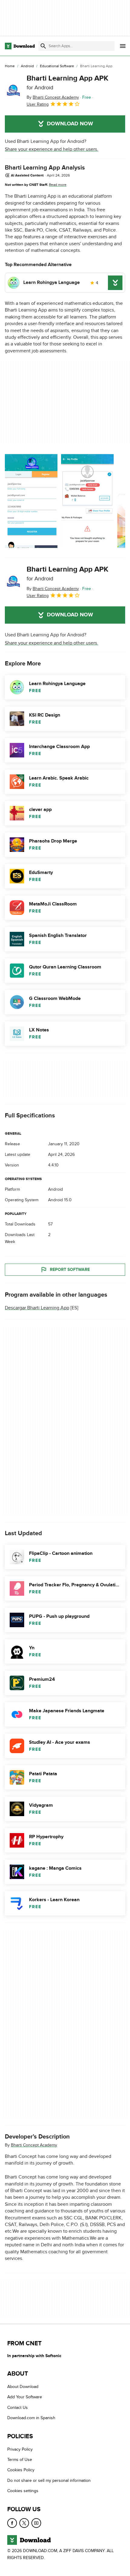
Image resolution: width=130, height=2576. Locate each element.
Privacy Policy (20, 2449)
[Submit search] (43, 46)
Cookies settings (23, 2491)
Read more (58, 185)
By (53, 97)
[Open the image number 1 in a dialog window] (87, 501)
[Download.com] (20, 46)
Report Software (70, 1270)
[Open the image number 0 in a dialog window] (31, 501)
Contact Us (18, 2408)
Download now (70, 124)
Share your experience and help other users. (52, 149)
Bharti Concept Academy (34, 2145)
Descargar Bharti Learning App (37, 1308)
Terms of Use (20, 2460)
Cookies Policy (21, 2470)
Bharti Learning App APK (67, 82)
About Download (23, 2387)
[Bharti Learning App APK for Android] (13, 91)
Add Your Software (25, 2397)
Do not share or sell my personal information (49, 2480)
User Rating (38, 104)
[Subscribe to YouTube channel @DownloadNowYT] (36, 2523)
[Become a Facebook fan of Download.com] (12, 2523)
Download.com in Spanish (31, 2418)
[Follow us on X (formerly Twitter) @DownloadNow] (24, 2523)
